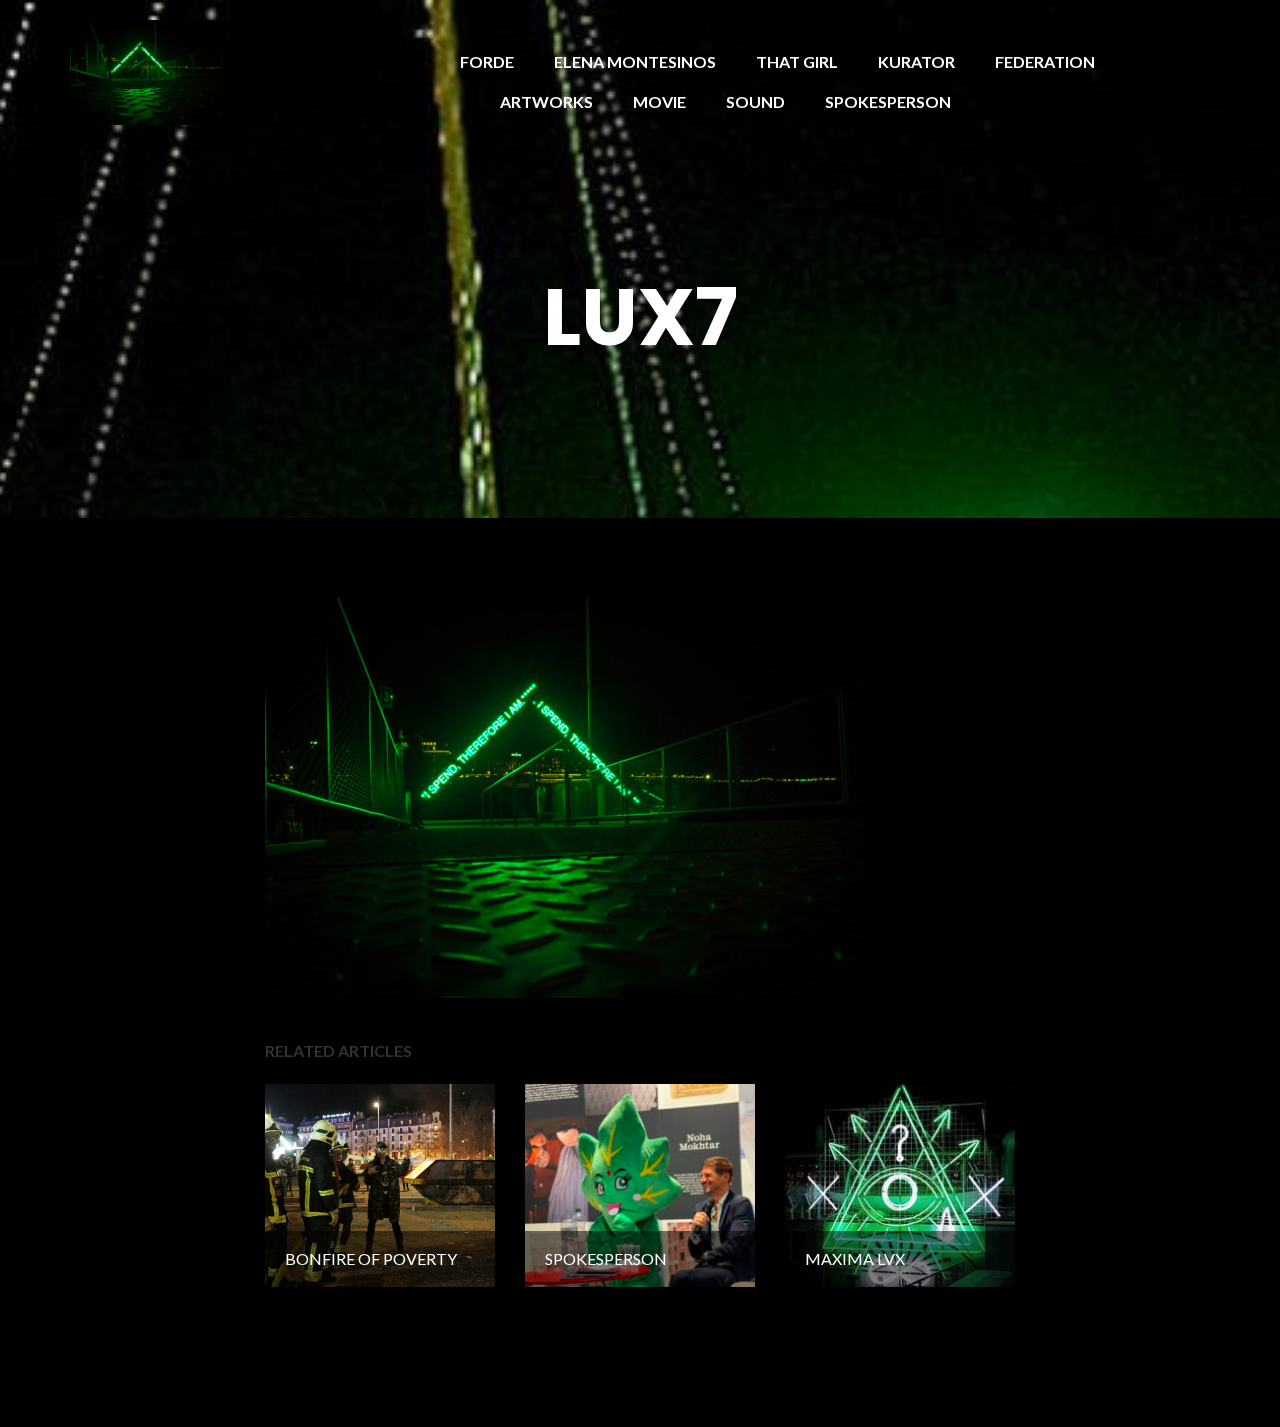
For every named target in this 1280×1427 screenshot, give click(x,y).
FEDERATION (1045, 61)
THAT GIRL (797, 61)
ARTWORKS (546, 101)
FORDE (487, 61)
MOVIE (659, 101)
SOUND (755, 101)
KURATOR (916, 61)
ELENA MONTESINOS (635, 61)
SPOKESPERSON (888, 101)
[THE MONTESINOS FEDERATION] (149, 70)
